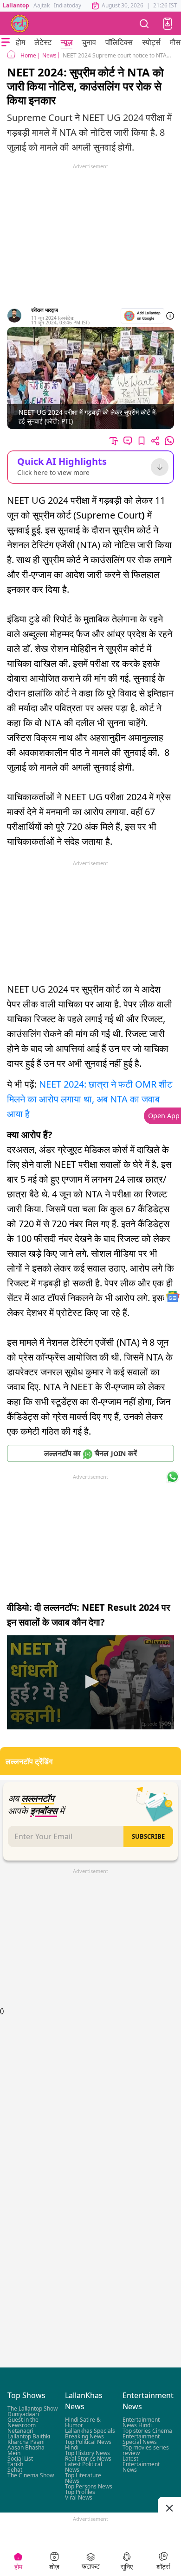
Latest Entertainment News (141, 2465)
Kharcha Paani (26, 2442)
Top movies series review (146, 2451)
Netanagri (20, 2431)
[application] (90, 1682)
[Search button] (144, 23)
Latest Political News (84, 2467)
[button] (168, 24)
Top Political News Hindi (88, 2445)
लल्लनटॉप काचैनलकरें (90, 1453)
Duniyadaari (23, 2415)
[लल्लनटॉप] (20, 24)
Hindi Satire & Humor (83, 2423)
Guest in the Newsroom (23, 2423)
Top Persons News (89, 2487)
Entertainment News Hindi (141, 2423)
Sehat (15, 2470)
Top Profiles (80, 2492)
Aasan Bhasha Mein (26, 2451)
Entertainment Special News (141, 2440)
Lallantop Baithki (29, 2437)
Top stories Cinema (147, 2431)
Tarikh (15, 2465)
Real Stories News (88, 2459)
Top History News (87, 2453)
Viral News (79, 2498)
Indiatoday (68, 5)
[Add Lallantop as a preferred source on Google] (142, 316)
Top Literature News (83, 2478)
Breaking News (84, 2437)
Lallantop (16, 5)
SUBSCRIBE (148, 1836)
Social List (20, 2459)
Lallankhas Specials (90, 2431)
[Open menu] (6, 42)
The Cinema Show (31, 2476)
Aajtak (42, 5)
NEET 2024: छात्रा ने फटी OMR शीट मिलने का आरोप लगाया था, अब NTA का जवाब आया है (90, 1099)
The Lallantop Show (32, 2409)
